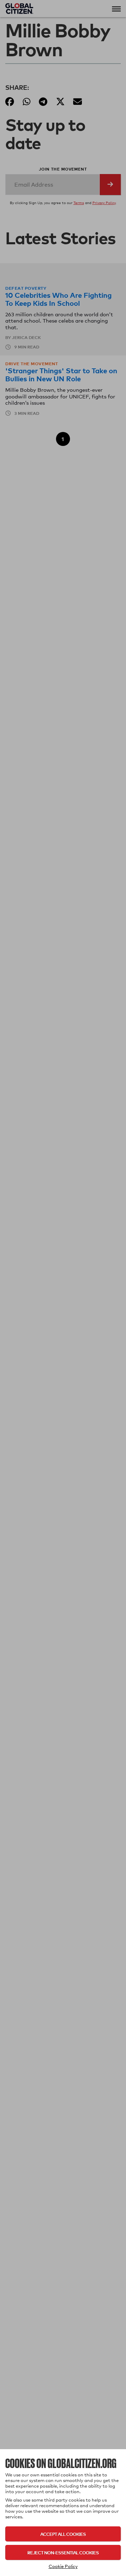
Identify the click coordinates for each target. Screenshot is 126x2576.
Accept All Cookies (63, 2534)
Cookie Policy (63, 2566)
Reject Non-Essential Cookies (63, 2552)
